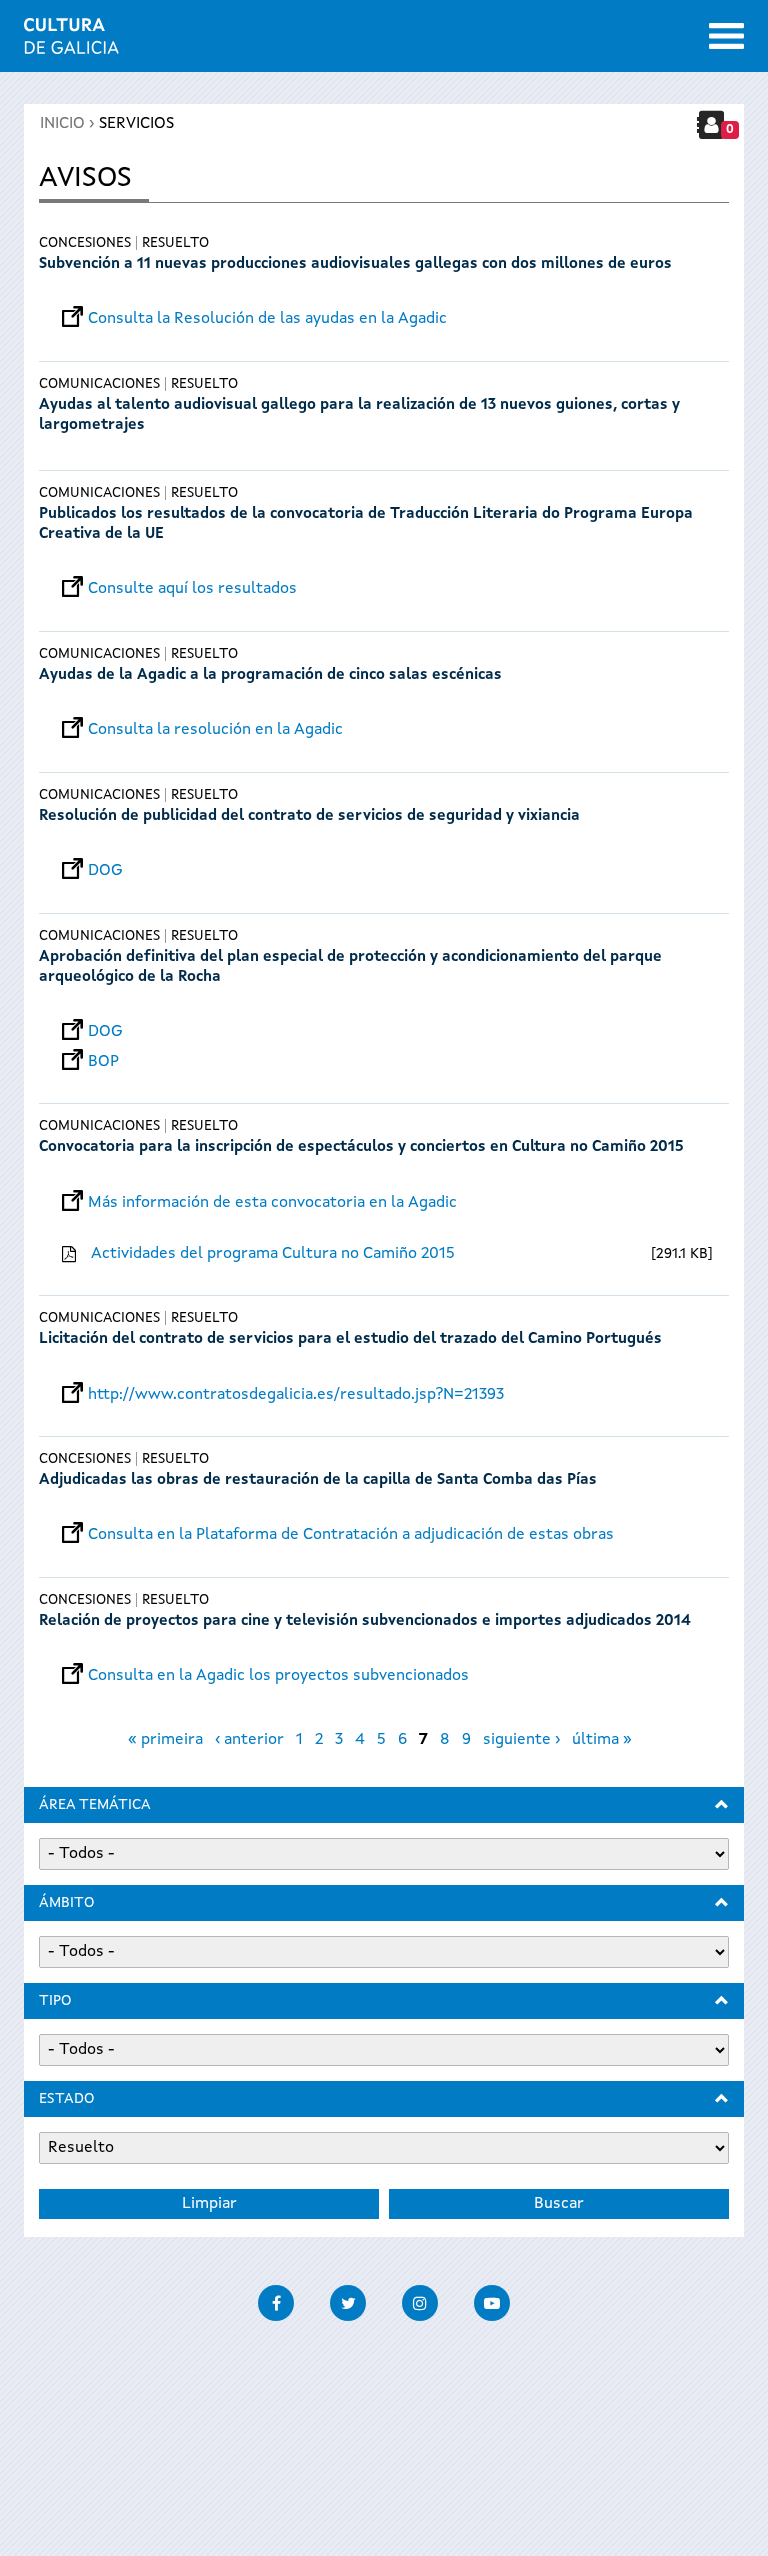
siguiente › (521, 1740)
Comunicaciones (99, 384)
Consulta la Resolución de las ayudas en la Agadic (267, 319)
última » (602, 1740)
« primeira (165, 1740)
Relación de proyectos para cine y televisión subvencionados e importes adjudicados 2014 (365, 1621)
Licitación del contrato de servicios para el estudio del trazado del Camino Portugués (350, 1339)
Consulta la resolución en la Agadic (215, 730)
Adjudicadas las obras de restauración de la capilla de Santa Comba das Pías (318, 1480)
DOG (105, 871)
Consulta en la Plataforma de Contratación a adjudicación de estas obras (351, 1535)
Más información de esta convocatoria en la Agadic (272, 1203)
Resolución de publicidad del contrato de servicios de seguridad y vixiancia (309, 816)
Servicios (136, 124)
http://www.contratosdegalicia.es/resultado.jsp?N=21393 (296, 1395)
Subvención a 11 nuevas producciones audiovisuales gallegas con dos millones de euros (355, 264)
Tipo (55, 2001)
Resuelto (175, 243)
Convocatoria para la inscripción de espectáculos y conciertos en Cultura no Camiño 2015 (361, 1147)
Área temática (95, 1805)
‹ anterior (249, 1740)
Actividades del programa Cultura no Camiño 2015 (273, 1254)
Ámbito (66, 1903)
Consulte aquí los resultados (192, 589)
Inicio (62, 124)
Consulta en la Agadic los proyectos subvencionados (278, 1676)
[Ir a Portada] (71, 42)
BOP (103, 1062)
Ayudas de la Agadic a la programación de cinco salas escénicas (270, 675)
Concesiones (85, 243)
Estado (66, 2099)
